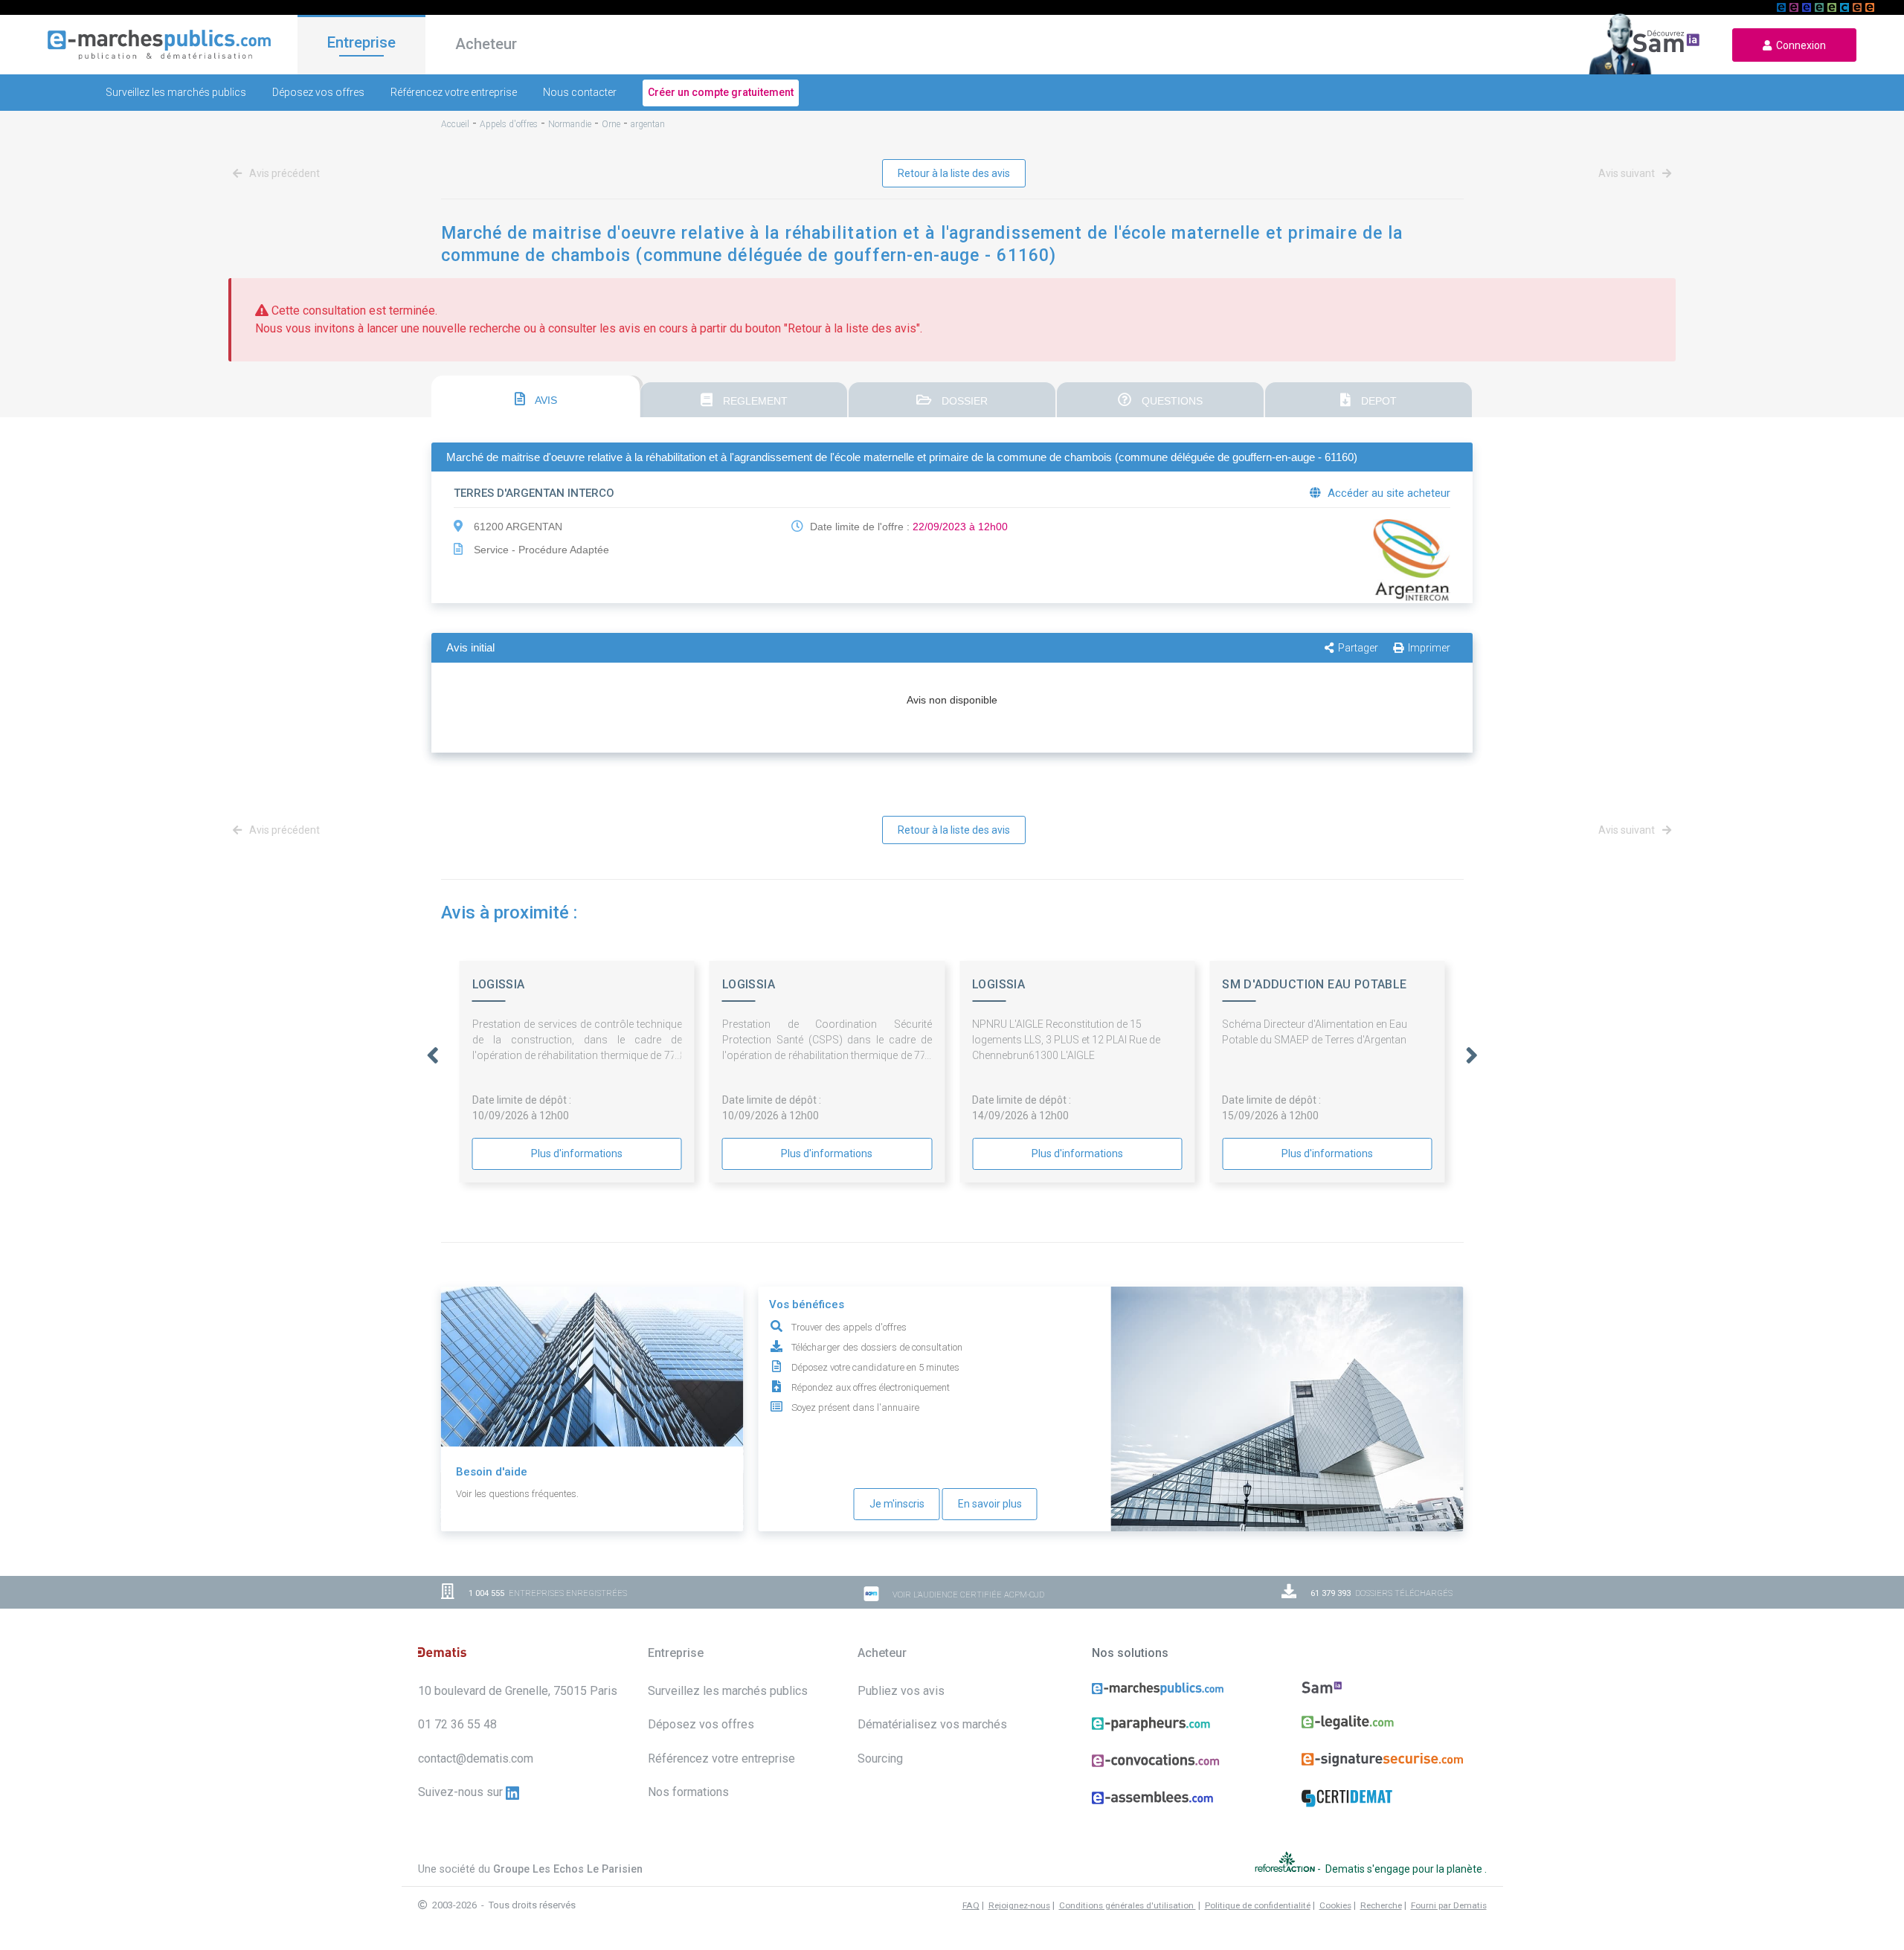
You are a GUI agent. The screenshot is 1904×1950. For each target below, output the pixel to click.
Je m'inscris (897, 1504)
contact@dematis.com (476, 1758)
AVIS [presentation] (545, 400)
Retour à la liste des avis (954, 173)
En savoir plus (990, 1504)
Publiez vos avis (901, 1691)
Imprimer (1429, 648)
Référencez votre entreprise (454, 92)
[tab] (535, 396)
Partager (1358, 648)
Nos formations (688, 1792)
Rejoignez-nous (1019, 1905)
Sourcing (880, 1758)
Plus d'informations (577, 1153)
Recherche (1381, 1905)
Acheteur (486, 44)
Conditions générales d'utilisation (1128, 1905)
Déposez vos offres (318, 92)
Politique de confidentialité (1258, 1905)
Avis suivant (1628, 173)
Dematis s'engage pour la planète (1405, 1869)
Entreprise (361, 42)
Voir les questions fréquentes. (517, 1494)
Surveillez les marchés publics (176, 92)
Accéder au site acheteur (1387, 493)
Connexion (1799, 45)
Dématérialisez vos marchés (932, 1724)
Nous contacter (580, 92)
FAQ (971, 1905)
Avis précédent (283, 173)
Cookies (1335, 1905)
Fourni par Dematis (1449, 1905)
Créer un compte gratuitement (721, 92)
